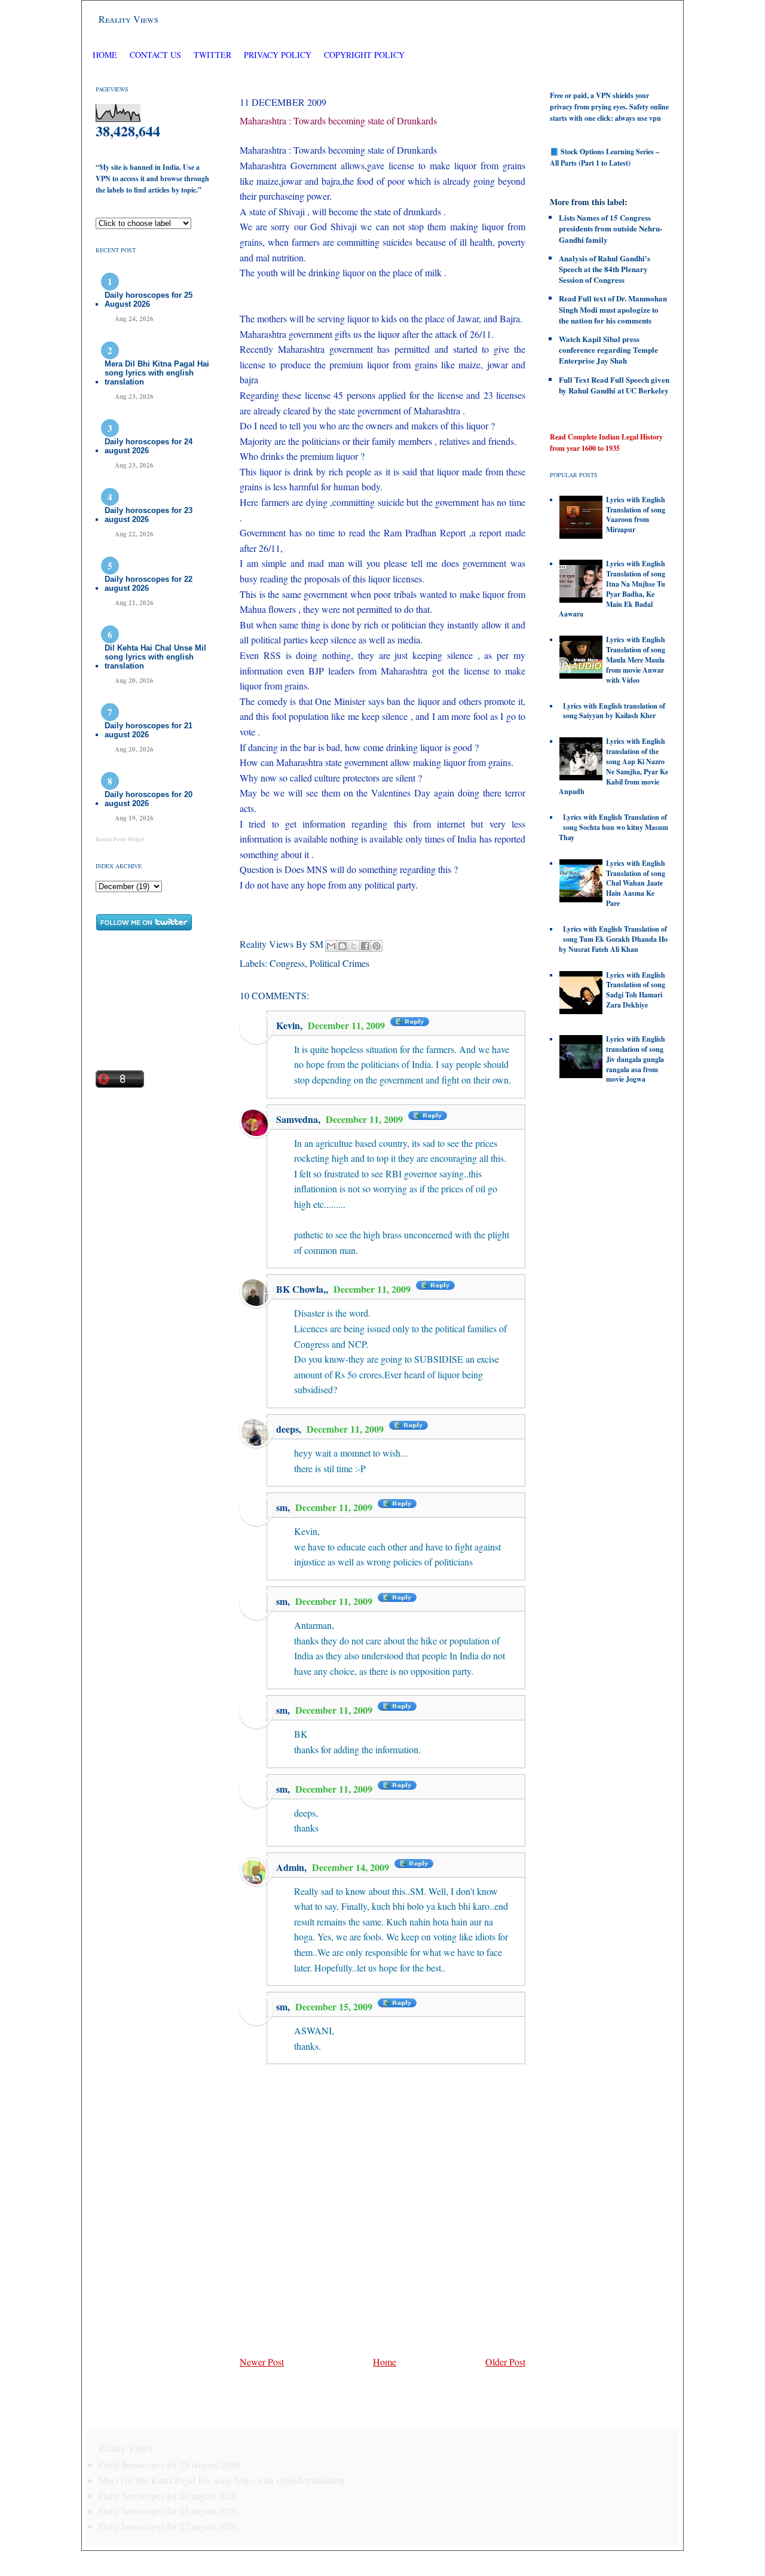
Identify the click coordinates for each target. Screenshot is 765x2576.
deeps (287, 1429)
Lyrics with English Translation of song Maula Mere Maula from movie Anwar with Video (636, 660)
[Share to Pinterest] (377, 946)
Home (105, 55)
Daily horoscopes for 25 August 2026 (149, 300)
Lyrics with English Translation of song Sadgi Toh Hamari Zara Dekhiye (636, 990)
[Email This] (331, 946)
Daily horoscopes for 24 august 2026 (149, 446)
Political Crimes (339, 963)
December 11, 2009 (348, 1025)
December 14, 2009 (352, 1867)
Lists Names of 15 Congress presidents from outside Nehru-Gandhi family (611, 228)
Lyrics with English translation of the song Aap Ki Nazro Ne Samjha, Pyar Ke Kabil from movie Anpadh (613, 766)
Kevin (288, 1025)
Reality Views (128, 19)
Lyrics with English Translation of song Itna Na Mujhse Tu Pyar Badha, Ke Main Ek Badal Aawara (612, 589)
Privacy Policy (278, 55)
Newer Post (262, 2362)
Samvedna (297, 1119)
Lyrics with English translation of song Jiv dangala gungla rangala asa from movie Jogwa (636, 1059)
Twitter (214, 55)
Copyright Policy (364, 55)
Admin (290, 1867)
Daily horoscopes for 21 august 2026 (149, 730)
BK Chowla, (301, 1289)
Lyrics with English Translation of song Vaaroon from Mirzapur (636, 515)
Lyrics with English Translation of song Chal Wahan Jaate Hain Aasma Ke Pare (636, 883)
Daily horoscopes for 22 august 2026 (149, 584)
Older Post (505, 2362)
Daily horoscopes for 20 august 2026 (149, 799)
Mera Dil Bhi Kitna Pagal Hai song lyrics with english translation (157, 373)
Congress (287, 963)
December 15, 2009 (335, 2006)
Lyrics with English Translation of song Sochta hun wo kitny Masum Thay (613, 827)
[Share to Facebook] (365, 946)
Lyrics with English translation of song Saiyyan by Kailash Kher (614, 711)
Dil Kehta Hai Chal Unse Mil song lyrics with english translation (155, 657)
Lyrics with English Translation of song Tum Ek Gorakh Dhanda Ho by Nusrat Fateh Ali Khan (613, 939)
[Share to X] (354, 946)
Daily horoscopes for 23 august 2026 (149, 515)
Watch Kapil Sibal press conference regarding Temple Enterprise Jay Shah (608, 350)
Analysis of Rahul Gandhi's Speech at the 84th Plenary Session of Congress (605, 269)
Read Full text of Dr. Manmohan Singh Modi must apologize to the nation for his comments (613, 309)
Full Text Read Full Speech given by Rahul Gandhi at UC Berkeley (614, 385)
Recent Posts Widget (120, 839)
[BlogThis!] (342, 946)
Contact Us (155, 55)
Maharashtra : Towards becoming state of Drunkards (338, 120)
